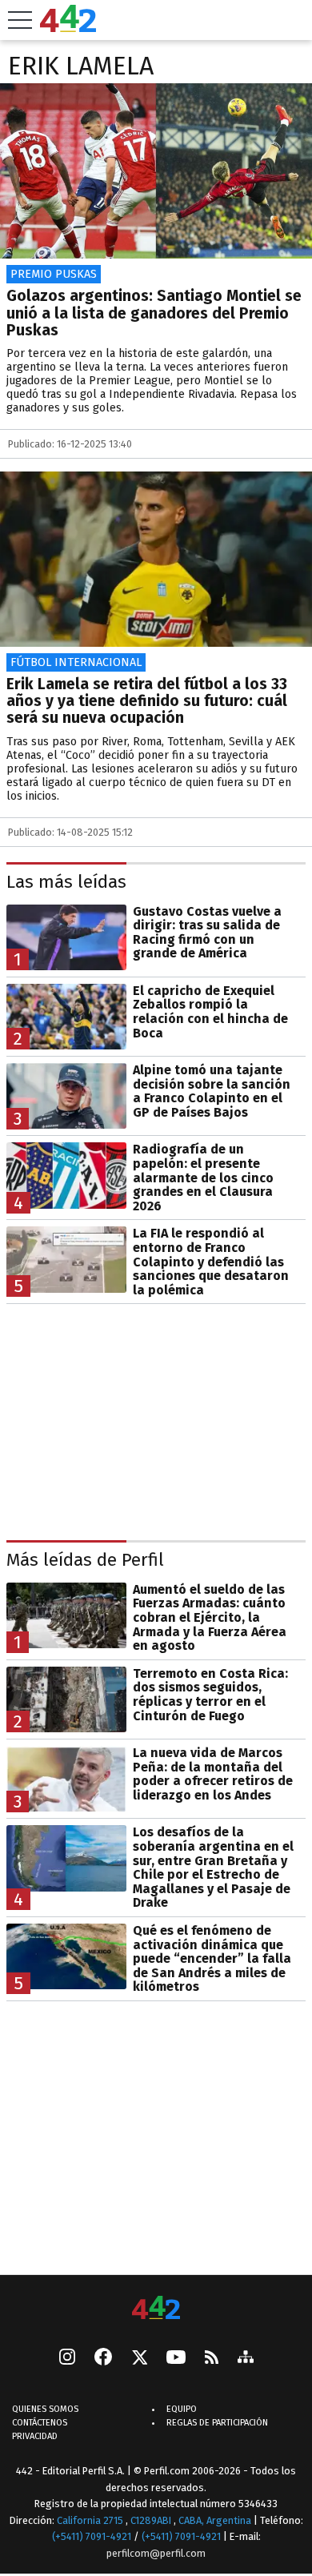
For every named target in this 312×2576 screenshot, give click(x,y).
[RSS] (212, 2359)
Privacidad (35, 2437)
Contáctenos (40, 2424)
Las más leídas (66, 882)
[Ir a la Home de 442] (68, 28)
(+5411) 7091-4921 (92, 2537)
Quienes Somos (45, 2410)
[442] (156, 2309)
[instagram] (67, 2359)
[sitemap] (246, 2359)
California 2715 (91, 2520)
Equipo (182, 2410)
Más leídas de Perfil (85, 1560)
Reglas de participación (217, 2424)
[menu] (20, 20)
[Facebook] (103, 2359)
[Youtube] (176, 2359)
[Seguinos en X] (139, 2359)
